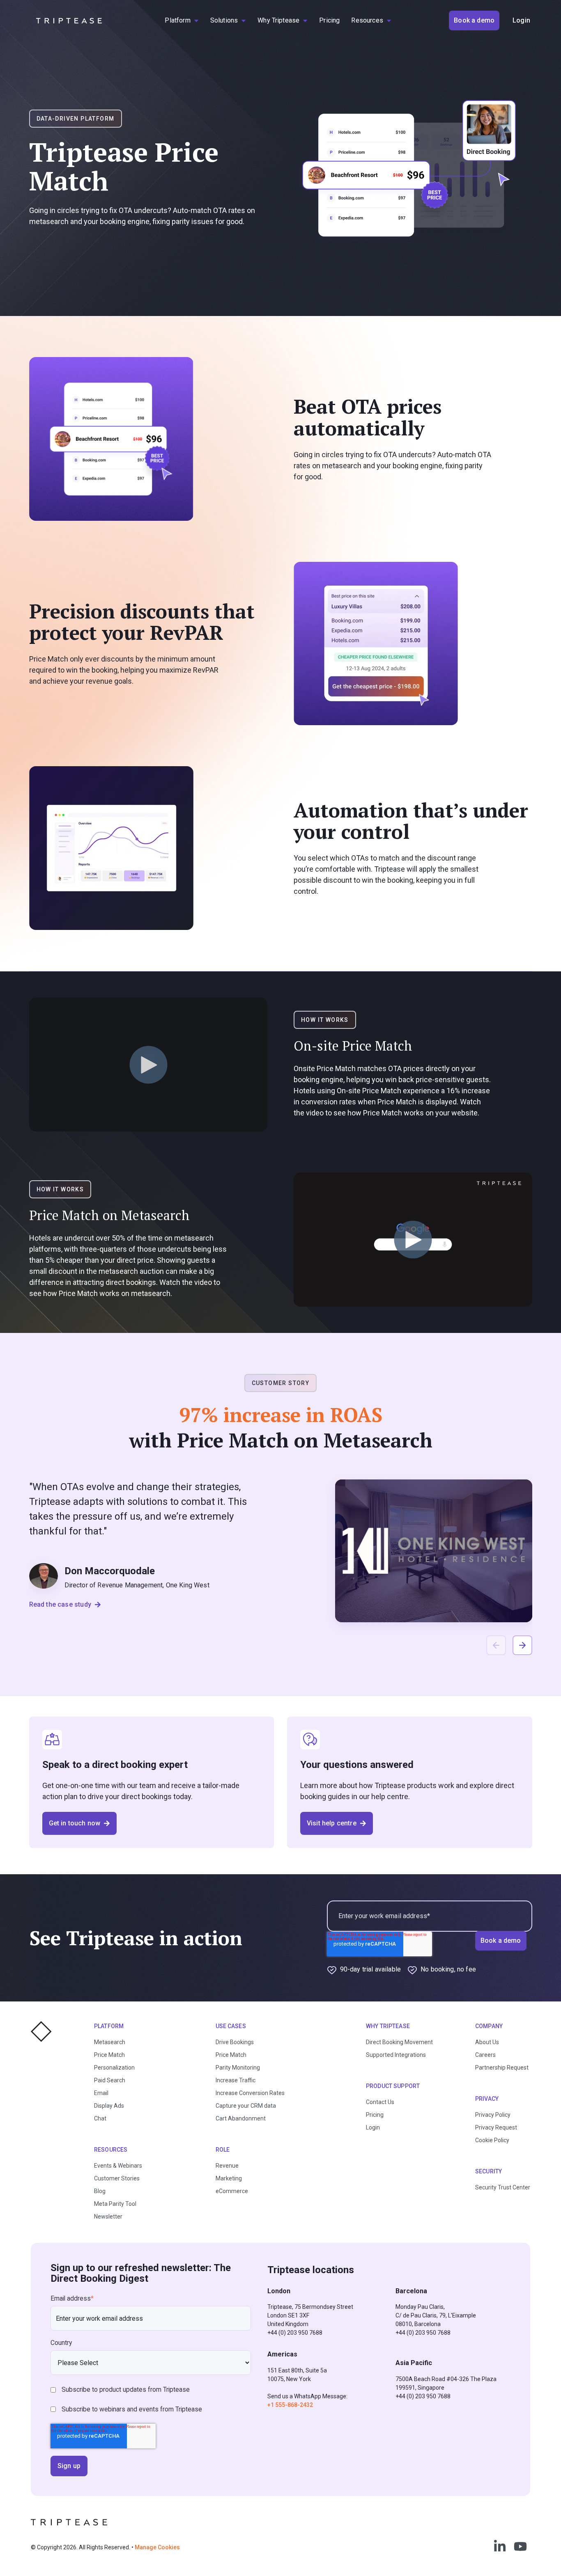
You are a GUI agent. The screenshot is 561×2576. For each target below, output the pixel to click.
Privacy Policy (493, 2115)
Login (373, 2127)
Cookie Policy (492, 2140)
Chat (100, 2118)
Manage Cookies (157, 2547)
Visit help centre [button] (332, 1823)
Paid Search (110, 2080)
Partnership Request (502, 2068)
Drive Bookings (235, 2042)
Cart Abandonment (241, 2118)
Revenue (227, 2166)
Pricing (375, 2115)
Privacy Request (496, 2127)
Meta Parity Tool (115, 2204)
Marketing (229, 2178)
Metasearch (110, 2042)
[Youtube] (520, 2546)
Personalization (114, 2068)
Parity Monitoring (238, 2068)
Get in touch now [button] (75, 1823)
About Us (487, 2042)
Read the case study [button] (60, 1604)
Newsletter (108, 2217)
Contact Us (380, 2102)
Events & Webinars (118, 2166)
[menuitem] (182, 21)
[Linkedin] (500, 2546)
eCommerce (232, 2191)
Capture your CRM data (246, 2106)
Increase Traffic (236, 2080)
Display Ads (109, 2106)
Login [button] (521, 20)
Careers (485, 2055)
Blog (100, 2191)
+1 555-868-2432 (290, 2405)
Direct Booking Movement (399, 2042)
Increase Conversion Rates (250, 2093)
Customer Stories (117, 2178)
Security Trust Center (503, 2187)
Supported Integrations (396, 2055)
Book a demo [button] (474, 20)
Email (101, 2093)
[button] (522, 1645)
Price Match (109, 2055)
